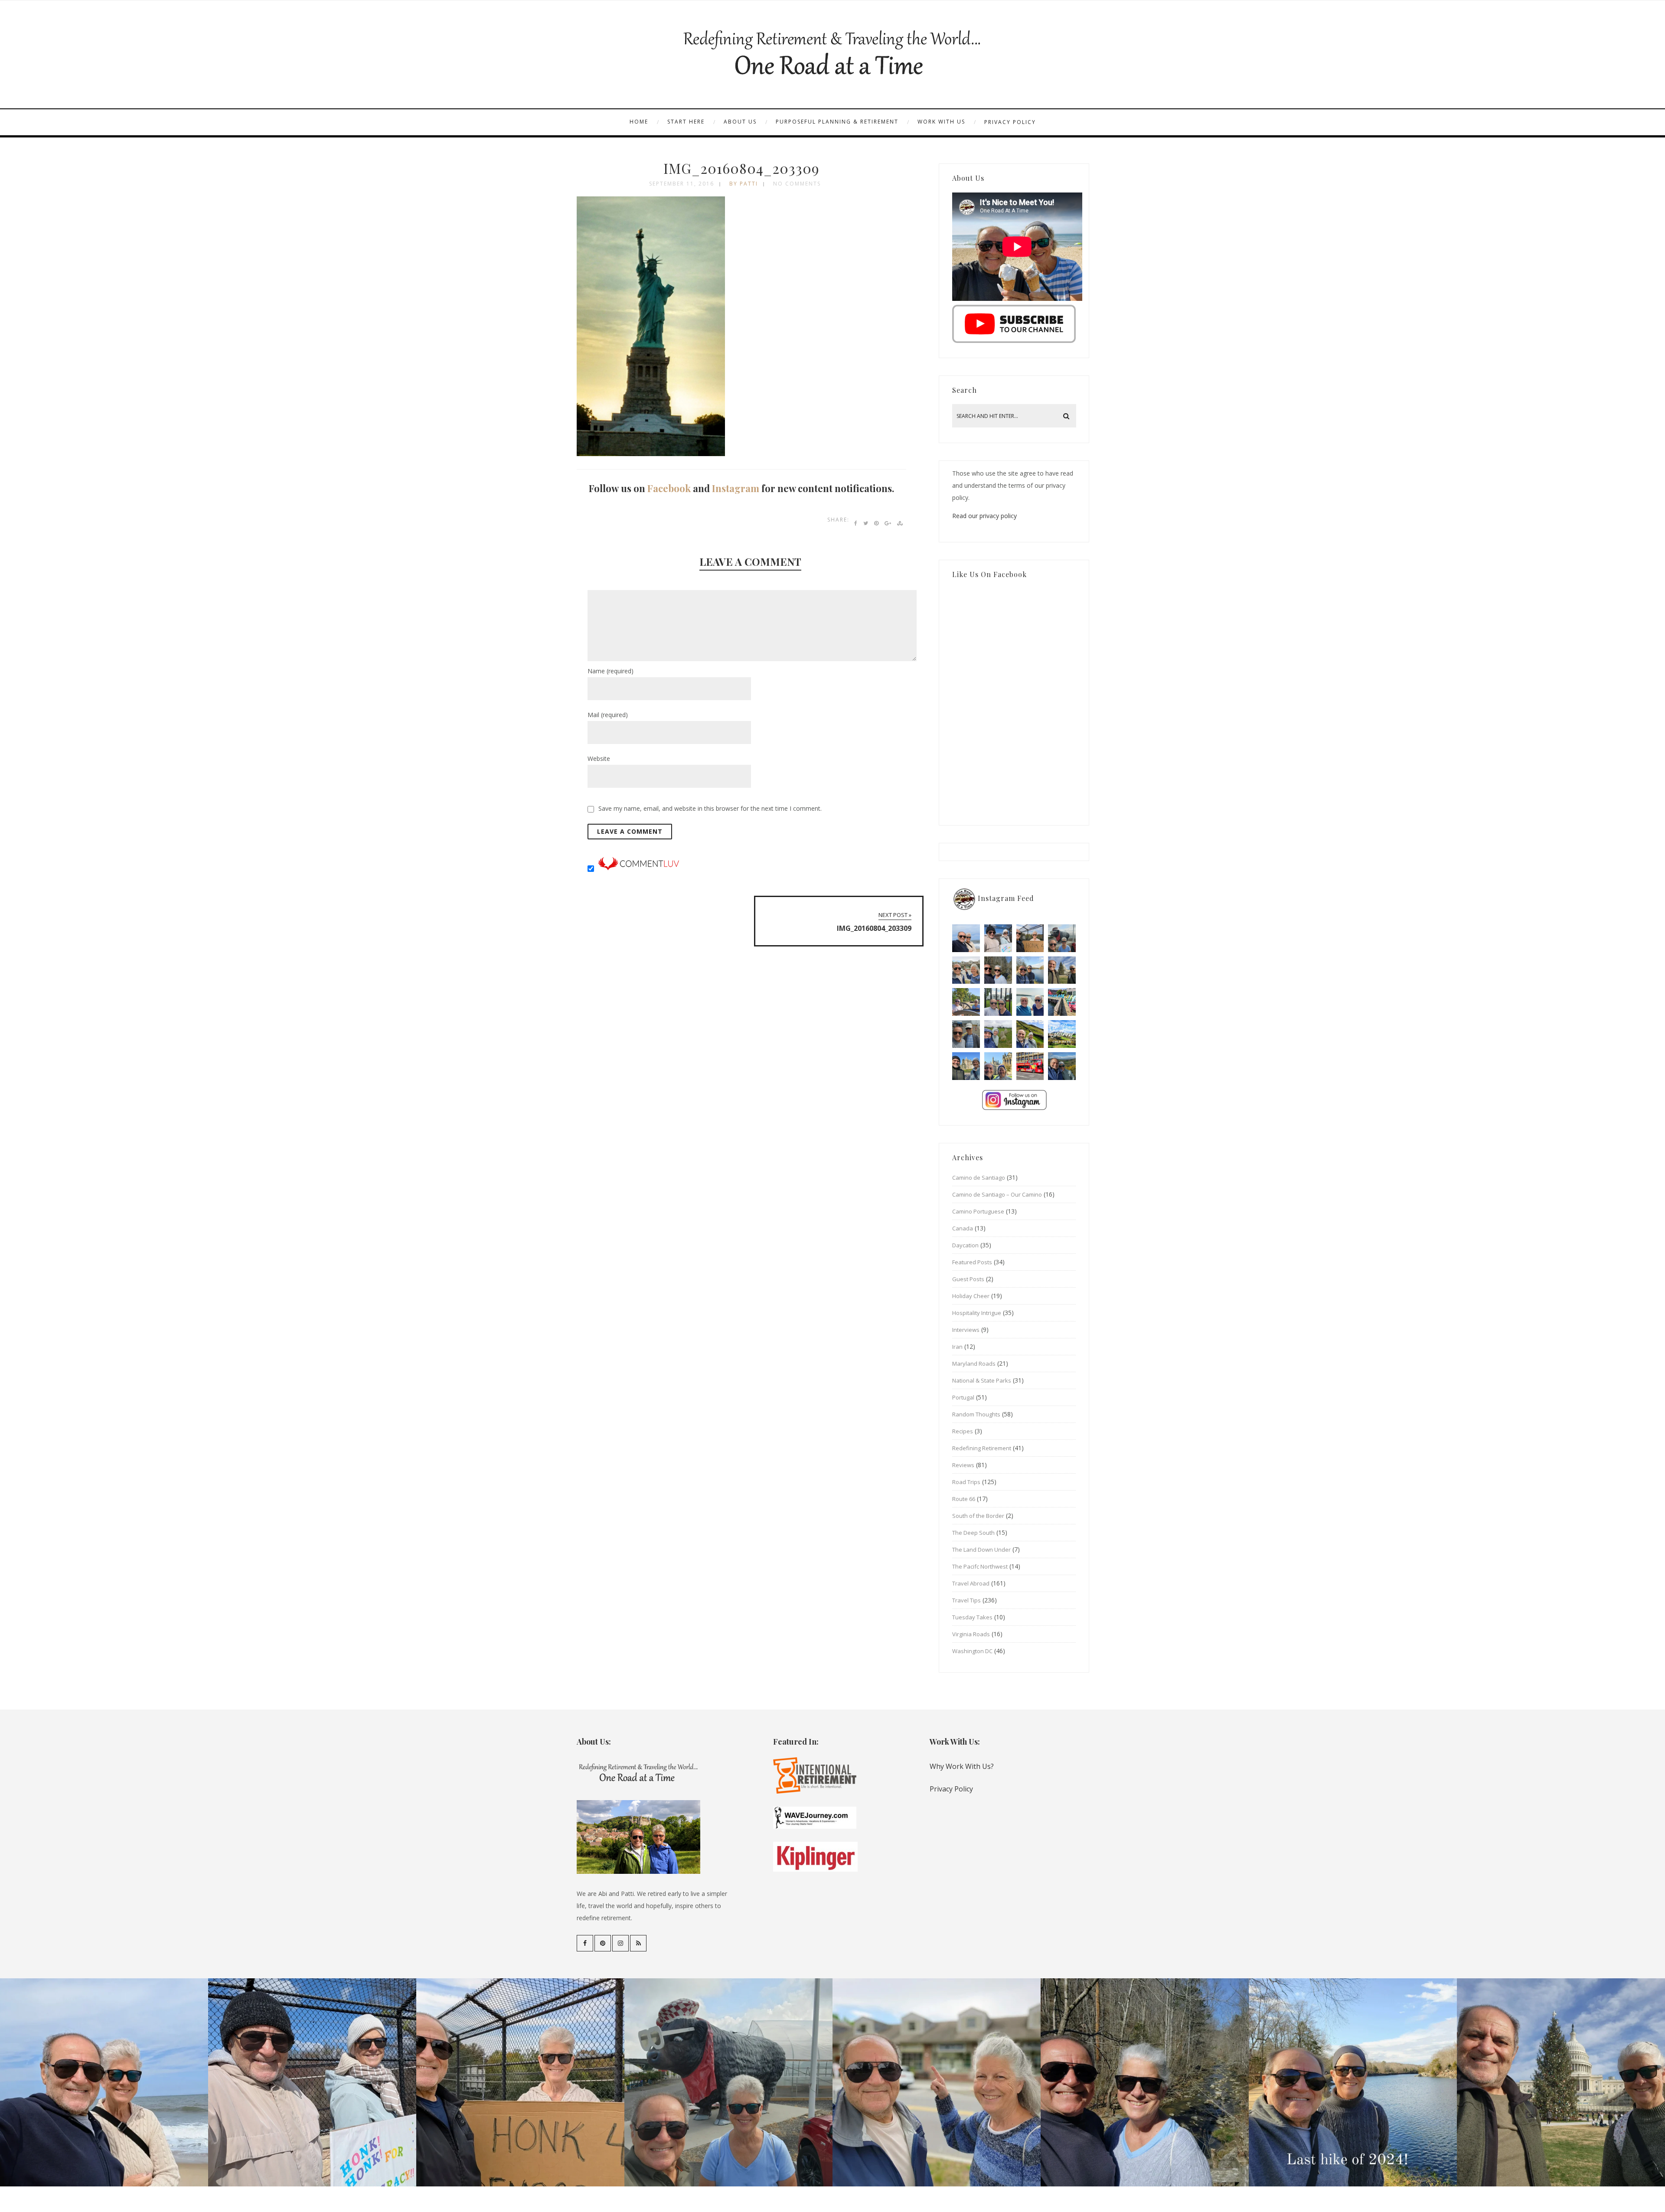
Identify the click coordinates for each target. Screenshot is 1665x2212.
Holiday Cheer (971, 1296)
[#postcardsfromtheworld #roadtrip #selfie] (1062, 938)
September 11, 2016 (682, 184)
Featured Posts (972, 1262)
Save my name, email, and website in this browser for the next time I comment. (710, 808)
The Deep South (973, 1533)
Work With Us (941, 122)
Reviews (963, 1465)
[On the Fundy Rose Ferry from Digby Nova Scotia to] (1030, 1002)
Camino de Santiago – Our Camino (997, 1194)
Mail (608, 715)
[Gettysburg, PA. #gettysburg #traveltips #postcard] (966, 1002)
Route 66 (964, 1499)
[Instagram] (620, 1943)
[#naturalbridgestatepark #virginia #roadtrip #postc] (998, 970)
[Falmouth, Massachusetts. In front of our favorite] (966, 970)
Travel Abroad (971, 1583)
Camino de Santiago (979, 1178)
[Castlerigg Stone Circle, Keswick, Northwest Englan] (998, 1034)
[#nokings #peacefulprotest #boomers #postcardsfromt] (998, 938)
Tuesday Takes (972, 1617)
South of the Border (978, 1516)
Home (639, 122)
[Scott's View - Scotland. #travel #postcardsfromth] (1062, 1066)
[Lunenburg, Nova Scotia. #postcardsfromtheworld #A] (1062, 1002)
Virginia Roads (971, 1634)
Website (599, 759)
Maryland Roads (974, 1364)
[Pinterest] (603, 1943)
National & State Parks (982, 1380)
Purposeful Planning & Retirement (837, 122)
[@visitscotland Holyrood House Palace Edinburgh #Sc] (966, 1066)
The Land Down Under (981, 1550)
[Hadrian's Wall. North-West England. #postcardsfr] (1030, 1034)
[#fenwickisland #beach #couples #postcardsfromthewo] (966, 938)
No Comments (797, 184)
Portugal (963, 1397)
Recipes (963, 1431)
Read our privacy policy (984, 516)
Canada (963, 1228)
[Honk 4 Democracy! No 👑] (1030, 938)
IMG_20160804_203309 (741, 168)
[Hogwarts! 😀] (998, 1066)
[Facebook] (585, 1943)
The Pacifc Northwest (980, 1566)
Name (610, 671)
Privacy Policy (1010, 122)
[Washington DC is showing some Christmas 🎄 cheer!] (1062, 970)
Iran (957, 1347)
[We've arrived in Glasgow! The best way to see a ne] (1030, 1066)
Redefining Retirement (982, 1448)
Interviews (966, 1330)
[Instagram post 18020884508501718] (1062, 1034)
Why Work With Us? (962, 1766)
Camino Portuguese (978, 1211)
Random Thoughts (976, 1414)
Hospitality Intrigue (977, 1313)
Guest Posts (968, 1279)
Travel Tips (966, 1600)
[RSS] (638, 1943)
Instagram (736, 488)
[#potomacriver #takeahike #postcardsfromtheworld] (1030, 970)
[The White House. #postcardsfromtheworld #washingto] (998, 1002)
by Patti (744, 184)
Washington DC (972, 1651)
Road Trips (966, 1482)
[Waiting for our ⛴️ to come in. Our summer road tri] (966, 1034)
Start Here (686, 122)
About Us (740, 122)
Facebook (669, 488)
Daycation (965, 1245)
